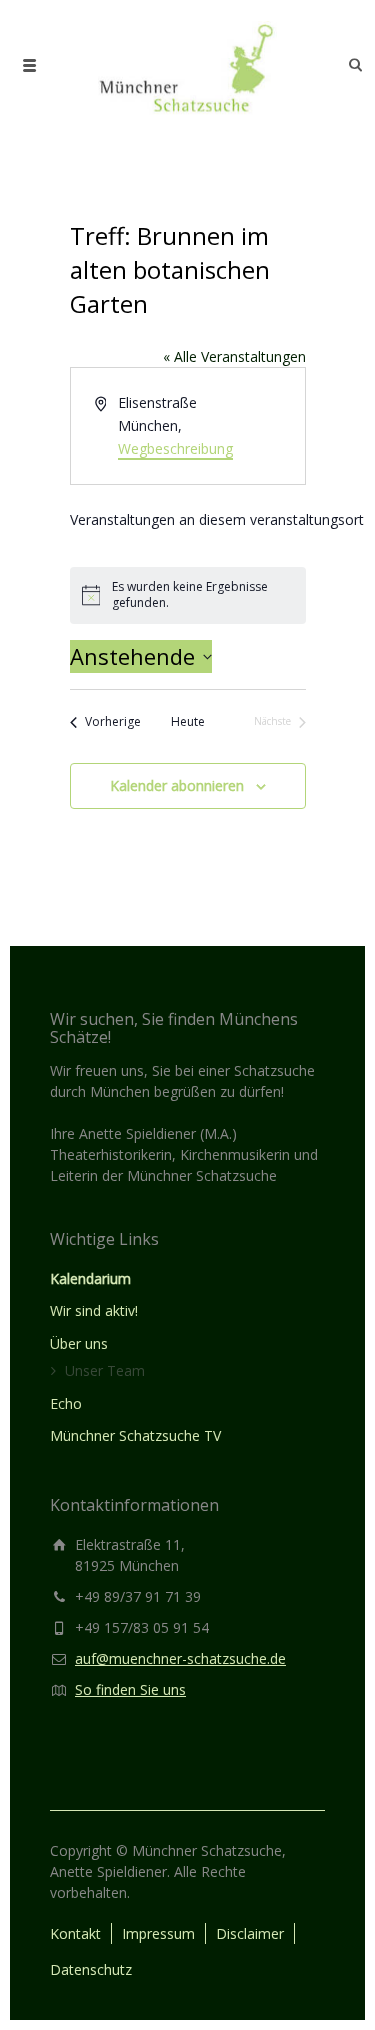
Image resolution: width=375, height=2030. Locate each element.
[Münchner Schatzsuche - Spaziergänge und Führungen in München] (187, 65)
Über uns (79, 1343)
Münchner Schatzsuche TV (135, 1435)
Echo (66, 1403)
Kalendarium (90, 1278)
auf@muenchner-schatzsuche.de (180, 1658)
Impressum (158, 1933)
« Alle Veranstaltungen (234, 356)
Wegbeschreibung (175, 448)
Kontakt (75, 1933)
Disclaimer (250, 1933)
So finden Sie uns (130, 1689)
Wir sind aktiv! (94, 1310)
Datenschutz (91, 1969)
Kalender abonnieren (177, 785)
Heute (188, 722)
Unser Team (105, 1370)
